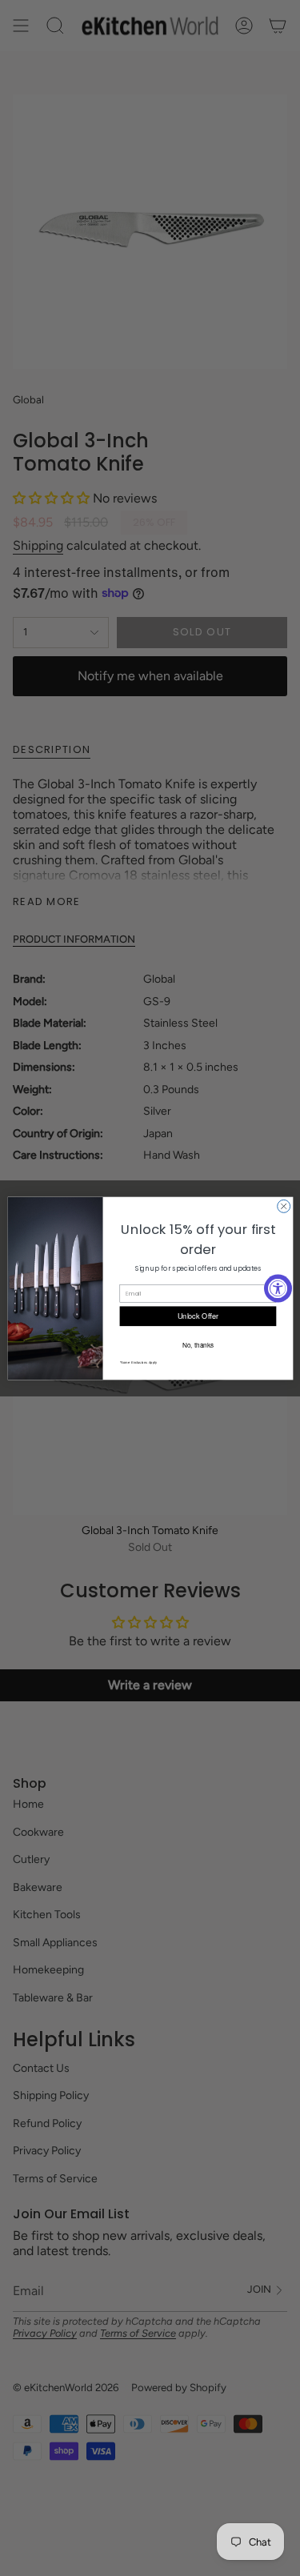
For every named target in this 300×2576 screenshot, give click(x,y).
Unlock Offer (198, 1315)
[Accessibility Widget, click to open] (278, 1288)
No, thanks (197, 1344)
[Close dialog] (283, 1206)
